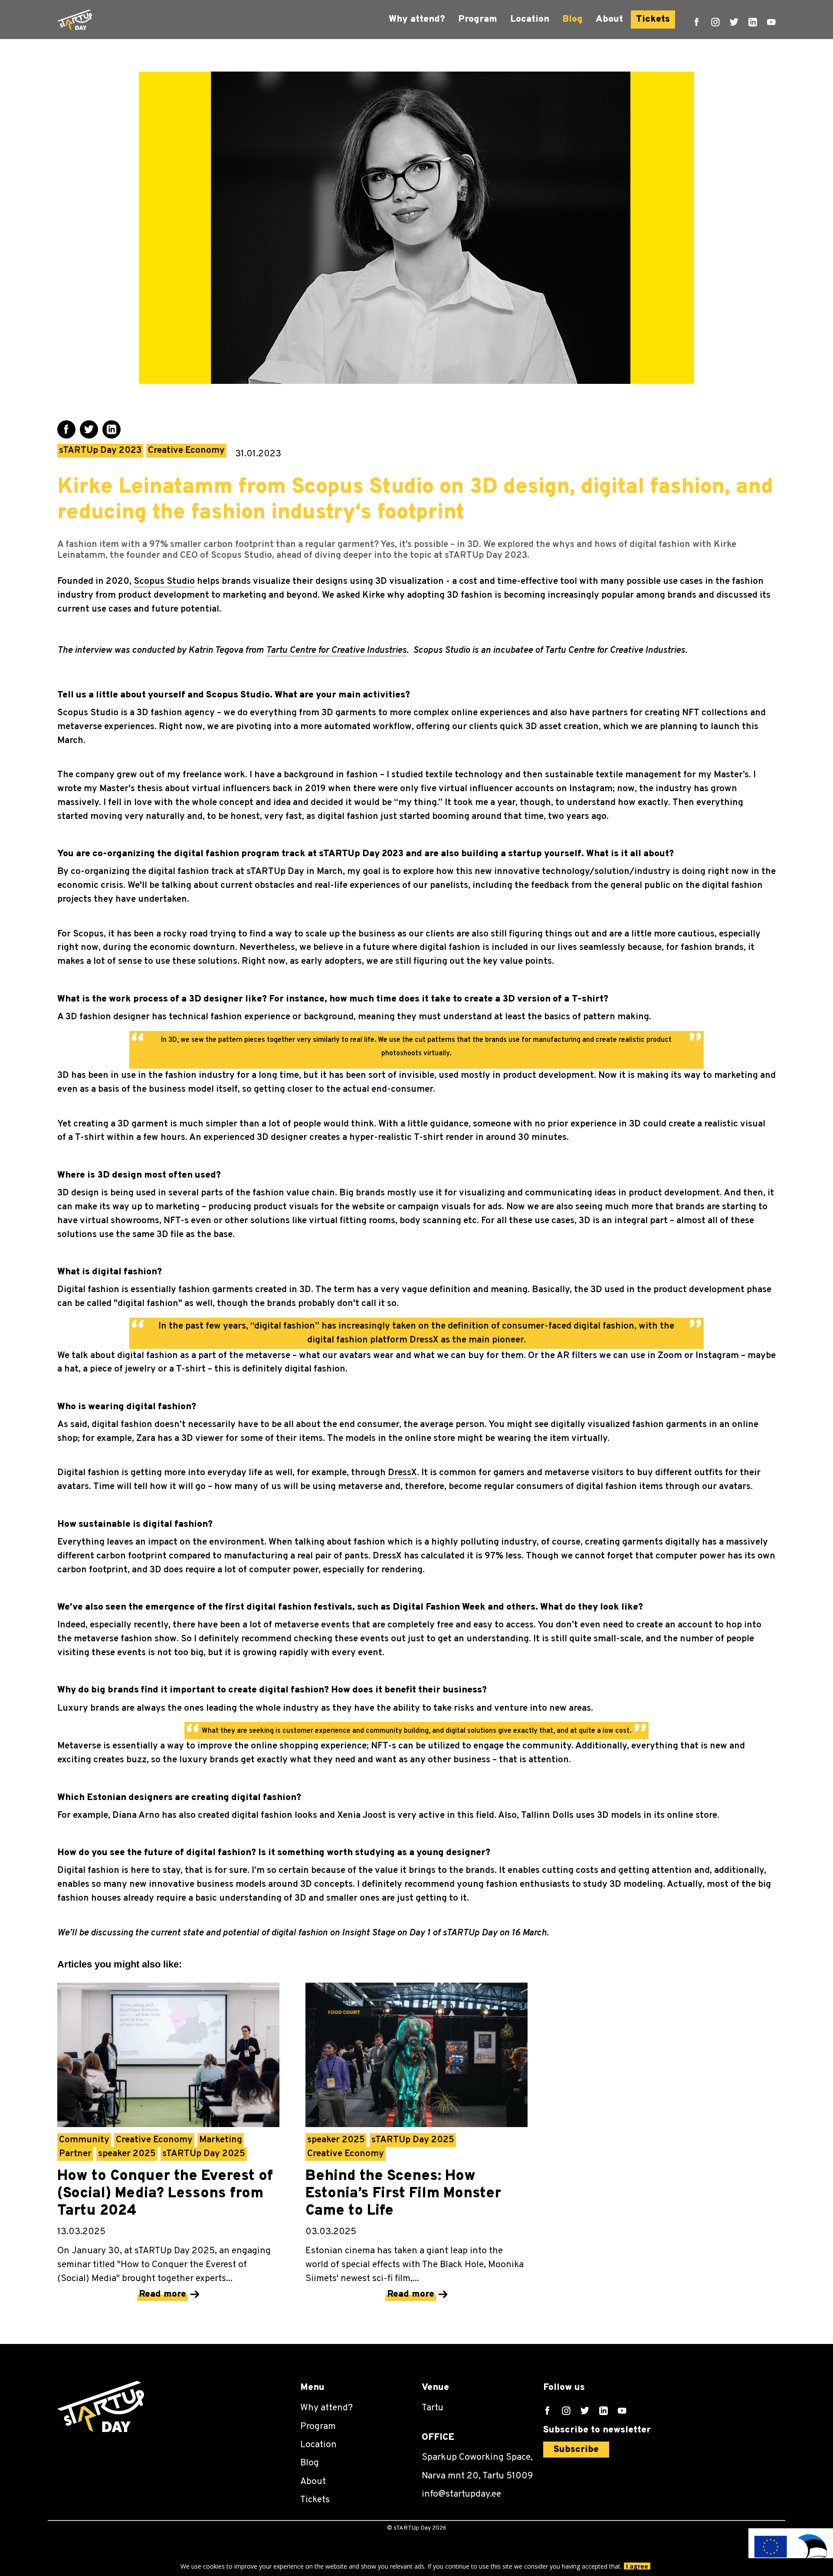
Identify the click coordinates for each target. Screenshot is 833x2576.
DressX (402, 1473)
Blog (572, 19)
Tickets (653, 19)
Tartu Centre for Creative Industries (336, 650)
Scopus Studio (164, 581)
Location (530, 19)
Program (478, 19)
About (609, 19)
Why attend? (417, 19)
